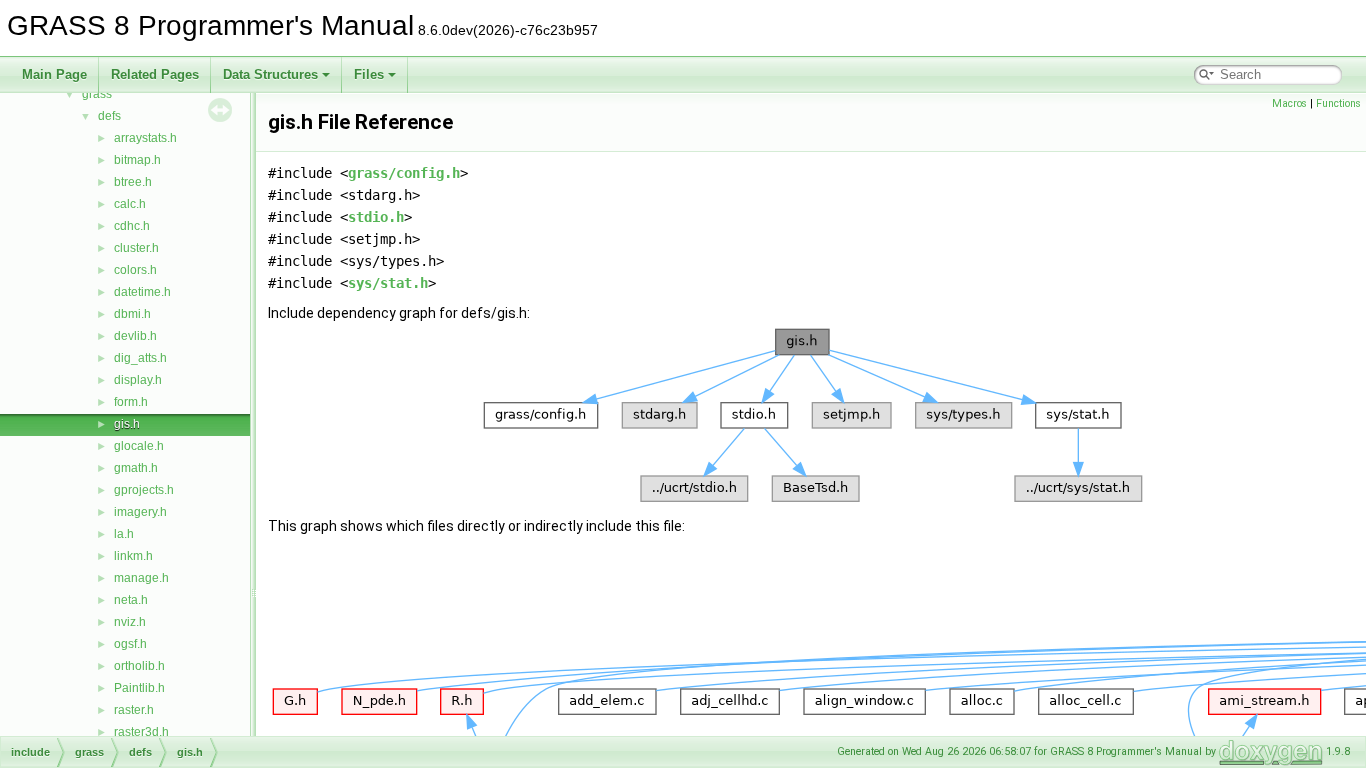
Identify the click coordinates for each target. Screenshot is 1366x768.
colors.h (135, 270)
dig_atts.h (140, 358)
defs (109, 116)
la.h (124, 534)
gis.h (127, 424)
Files (369, 74)
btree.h (133, 182)
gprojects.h (144, 490)
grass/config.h (404, 173)
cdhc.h (132, 226)
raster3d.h (141, 732)
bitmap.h (137, 160)
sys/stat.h (388, 283)
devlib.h (135, 336)
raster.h (134, 710)
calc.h (130, 204)
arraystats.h (145, 138)
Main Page (54, 74)
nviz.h (130, 622)
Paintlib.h (139, 688)
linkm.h (133, 556)
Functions (1338, 103)
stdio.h (376, 217)
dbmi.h (132, 314)
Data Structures (270, 74)
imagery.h (140, 512)
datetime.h (142, 292)
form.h (131, 402)
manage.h (141, 578)
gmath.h (136, 468)
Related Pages (155, 74)
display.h (138, 380)
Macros (1289, 103)
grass (97, 94)
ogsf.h (130, 644)
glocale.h (139, 446)
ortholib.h (139, 666)
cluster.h (136, 248)
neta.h (131, 600)
